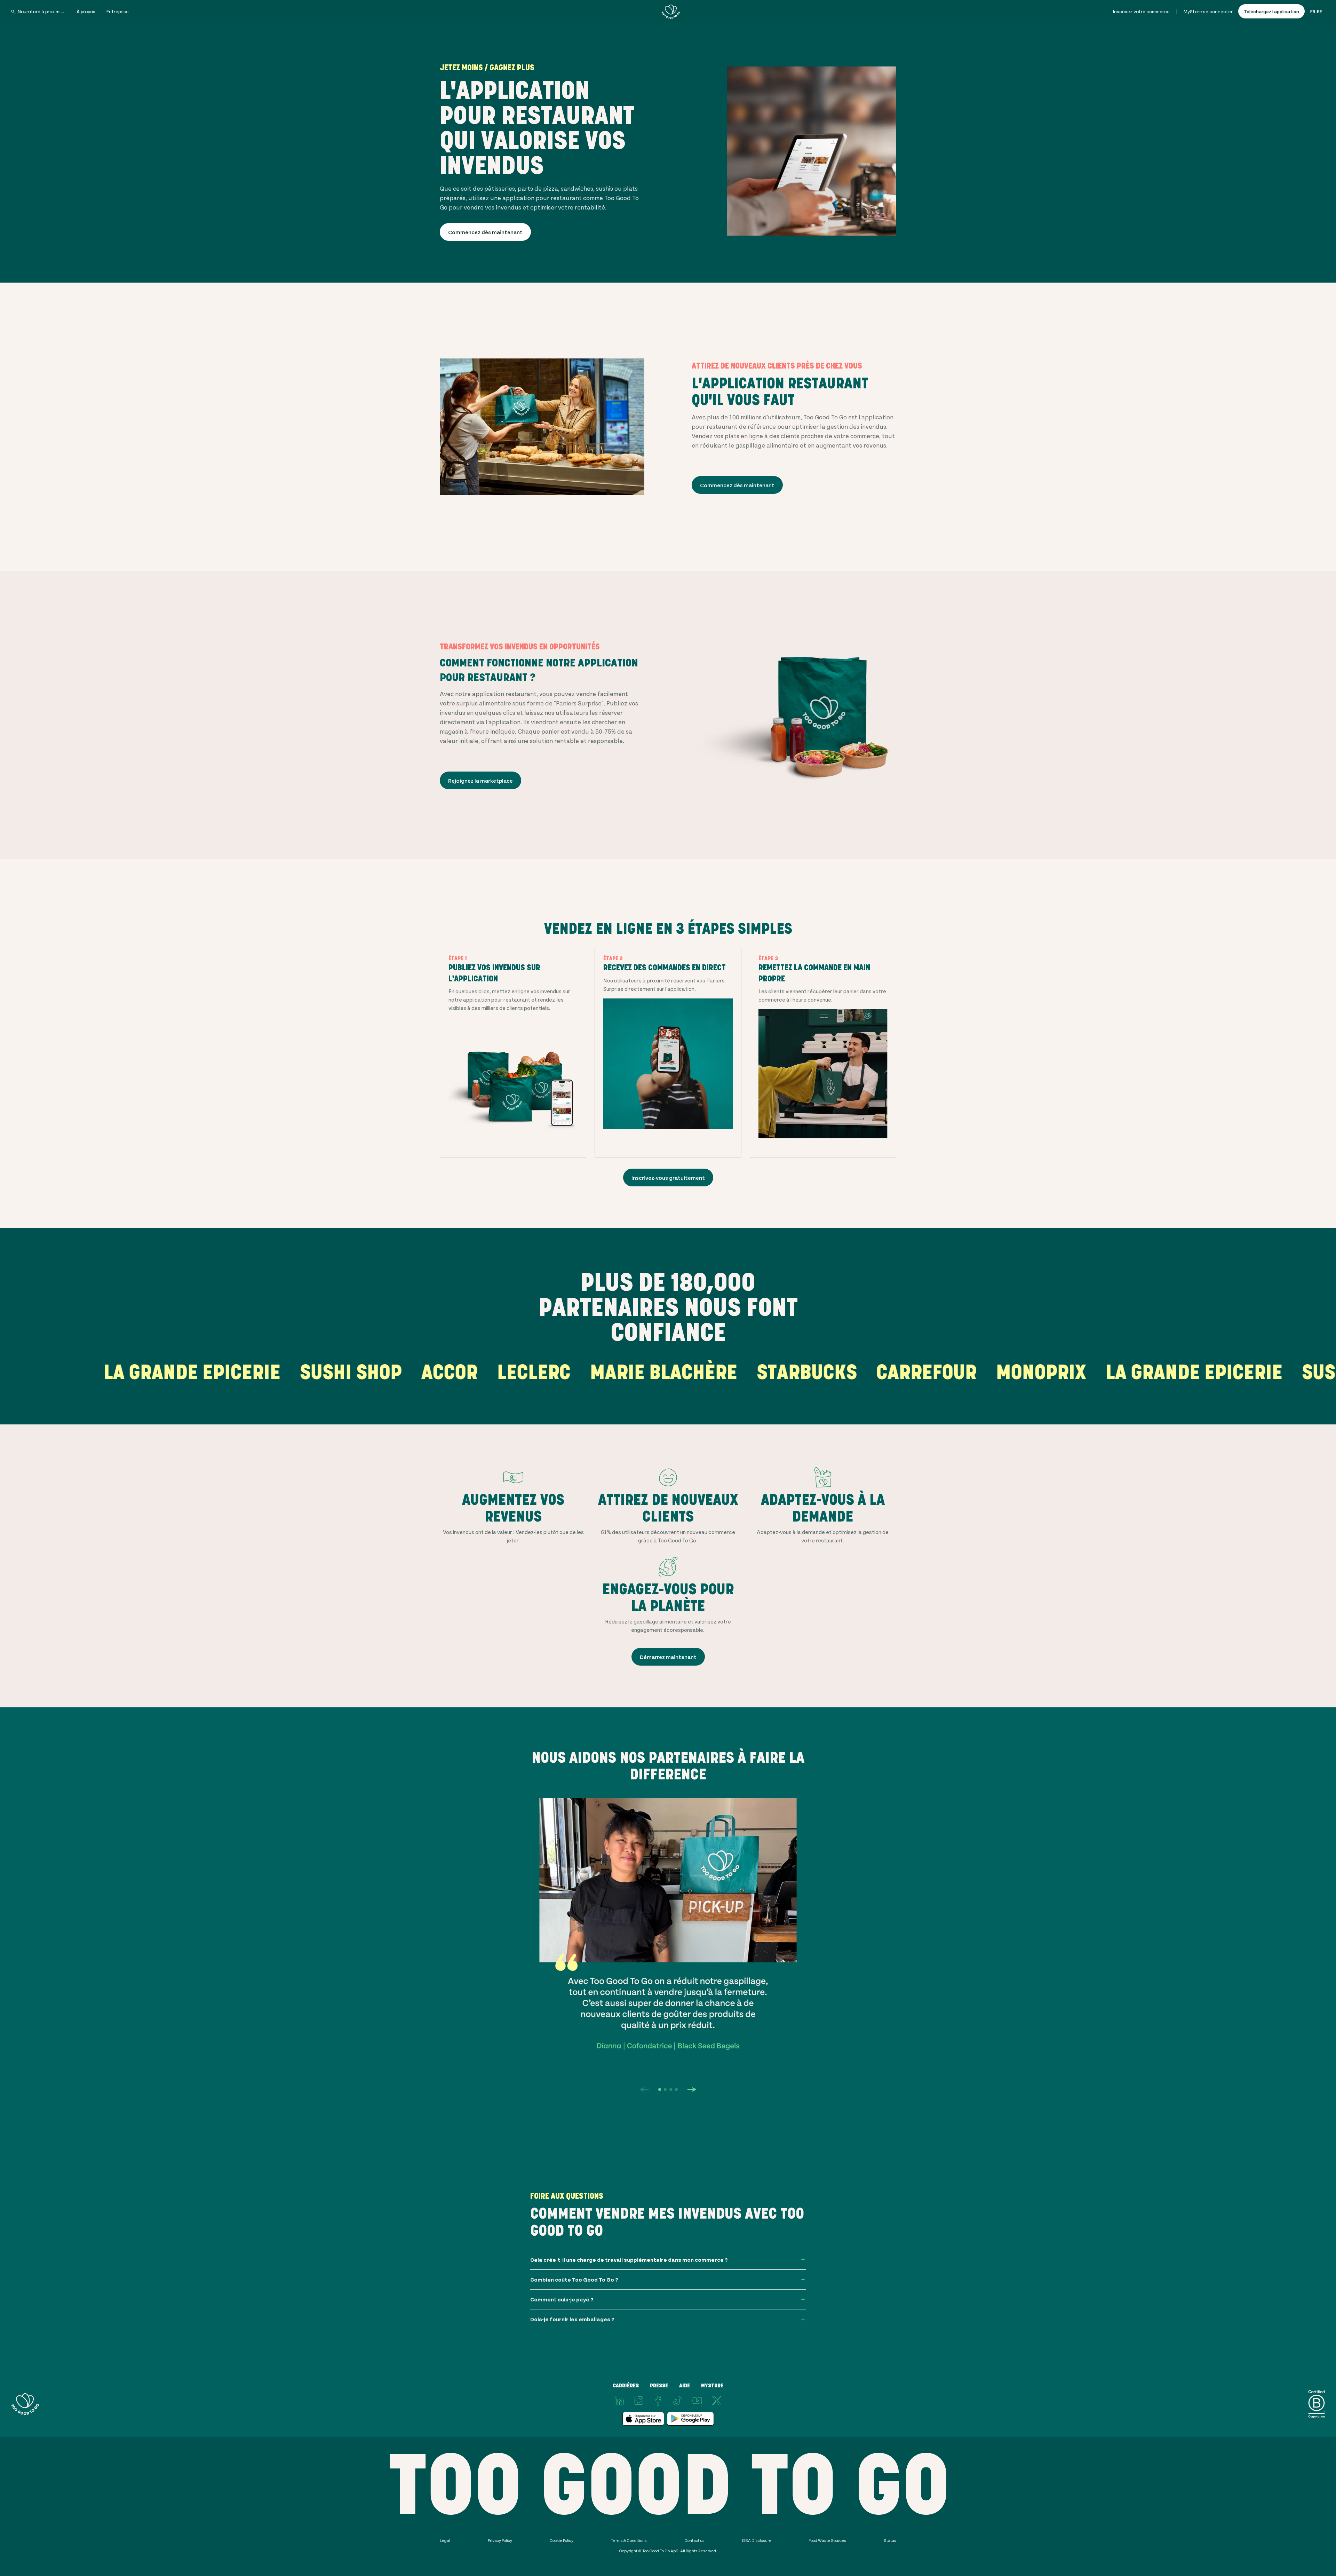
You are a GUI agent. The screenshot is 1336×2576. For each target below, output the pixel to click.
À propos (86, 11)
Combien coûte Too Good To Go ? (574, 2279)
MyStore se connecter (1208, 11)
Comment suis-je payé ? (562, 2299)
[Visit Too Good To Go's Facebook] (658, 2401)
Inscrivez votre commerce (1141, 11)
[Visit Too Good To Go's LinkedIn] (619, 2401)
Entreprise (118, 11)
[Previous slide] (644, 2089)
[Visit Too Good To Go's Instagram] (639, 2401)
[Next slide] (692, 2089)
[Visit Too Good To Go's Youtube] (697, 2401)
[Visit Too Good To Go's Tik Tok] (678, 2401)
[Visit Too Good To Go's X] (717, 2401)
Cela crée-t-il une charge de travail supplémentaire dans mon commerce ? (629, 2259)
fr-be (1316, 11)
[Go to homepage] (671, 11)
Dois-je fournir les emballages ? (572, 2319)
